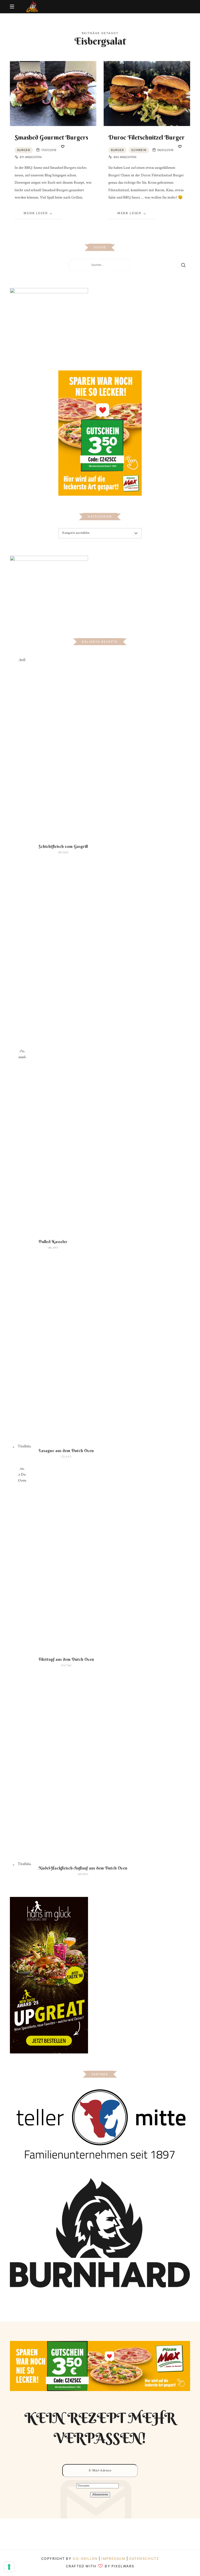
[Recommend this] (63, 147)
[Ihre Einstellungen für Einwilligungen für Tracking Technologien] (9, 2567)
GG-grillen (85, 2559)
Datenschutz (144, 2559)
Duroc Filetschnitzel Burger (146, 137)
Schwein (139, 150)
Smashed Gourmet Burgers (51, 137)
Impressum (114, 2559)
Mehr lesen (36, 213)
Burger (24, 150)
